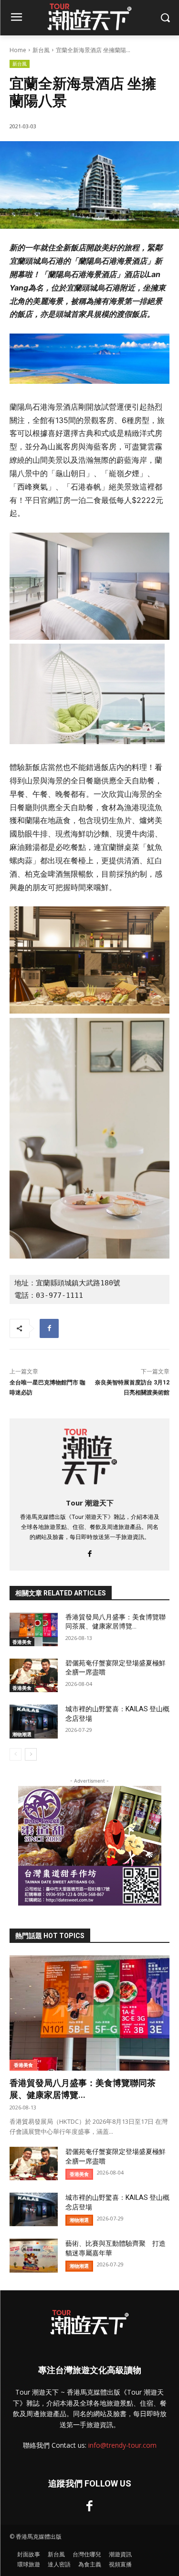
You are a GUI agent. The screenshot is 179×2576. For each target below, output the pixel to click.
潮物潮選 (22, 1734)
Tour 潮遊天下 (90, 1503)
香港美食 (22, 1642)
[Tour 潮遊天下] (89, 1456)
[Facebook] (49, 1328)
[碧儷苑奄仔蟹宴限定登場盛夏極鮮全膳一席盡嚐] (34, 1675)
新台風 (41, 50)
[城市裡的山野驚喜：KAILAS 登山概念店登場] (34, 1721)
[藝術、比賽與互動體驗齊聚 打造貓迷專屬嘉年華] (34, 2255)
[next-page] (31, 1754)
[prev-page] (16, 1754)
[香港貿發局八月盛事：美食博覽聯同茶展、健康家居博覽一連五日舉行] (34, 1629)
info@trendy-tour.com (122, 2445)
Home (18, 50)
